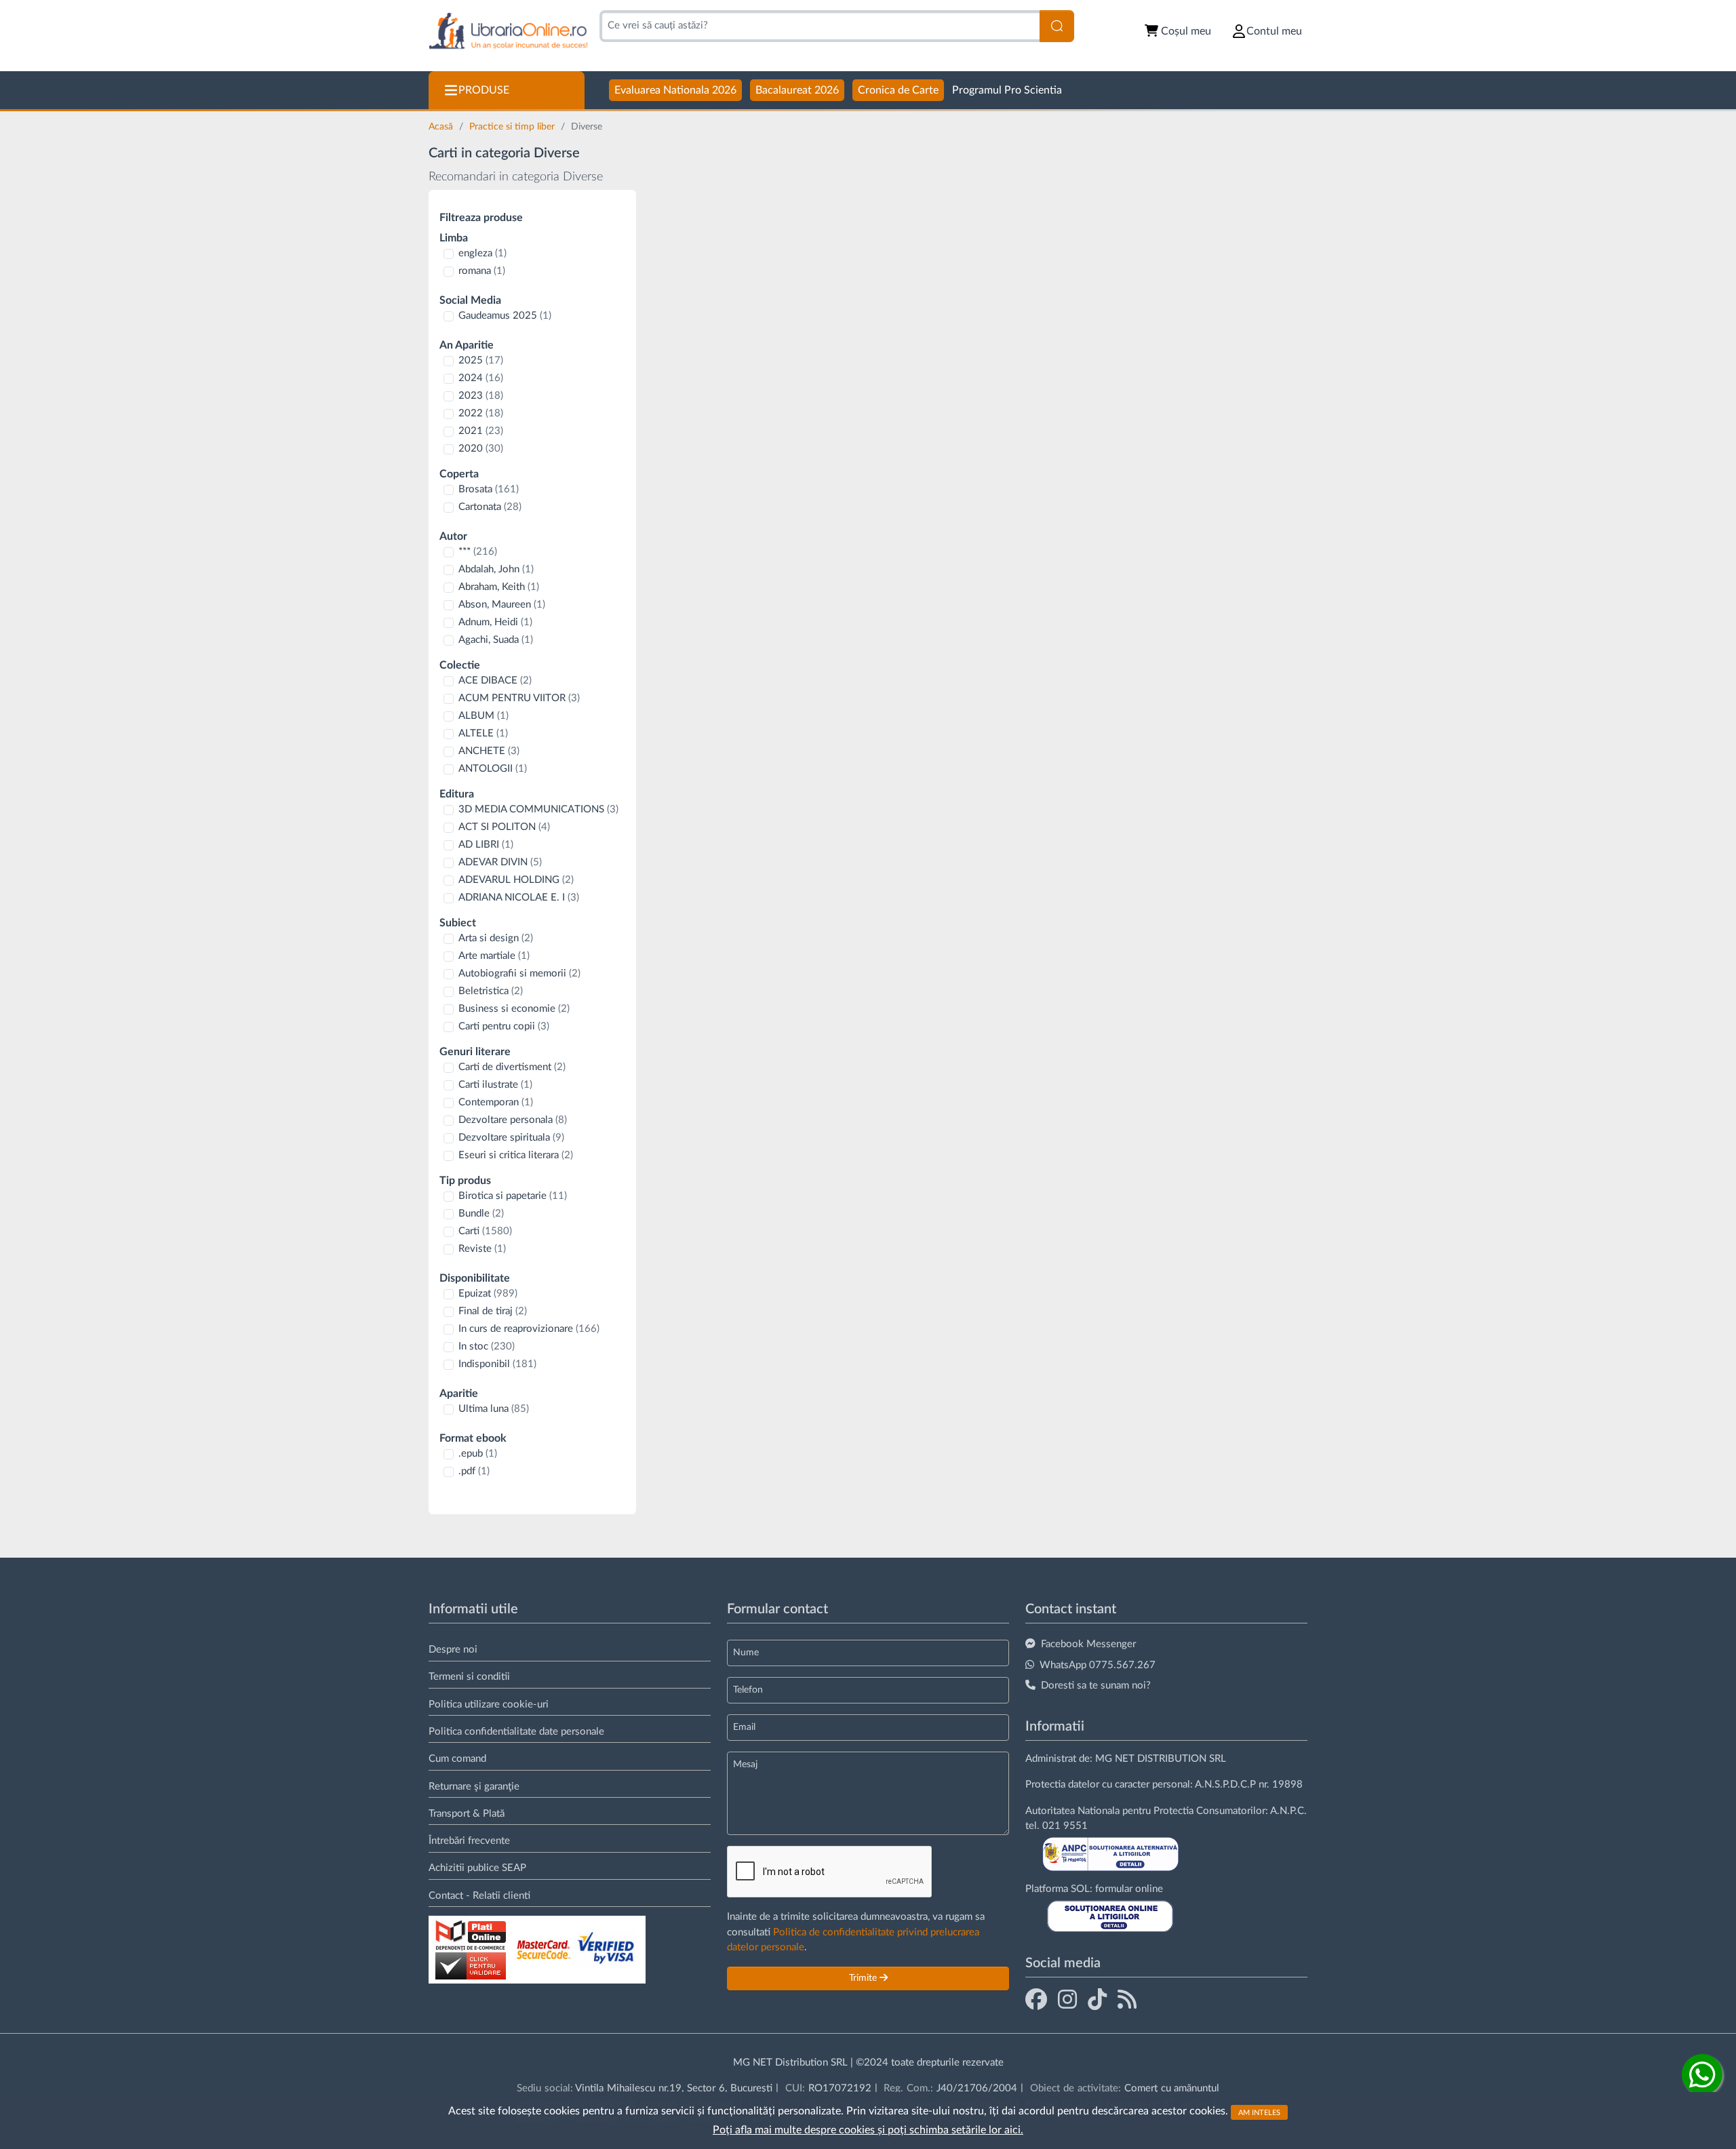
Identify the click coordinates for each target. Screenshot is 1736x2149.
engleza (482, 253)
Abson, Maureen (502, 605)
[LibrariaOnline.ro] (508, 32)
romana (482, 271)
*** (478, 552)
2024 (481, 378)
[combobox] (820, 26)
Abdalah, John (496, 569)
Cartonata (490, 507)
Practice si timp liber (513, 127)
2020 (481, 449)
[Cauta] (1057, 26)
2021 (481, 431)
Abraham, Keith (499, 587)
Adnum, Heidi (495, 622)
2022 (481, 413)
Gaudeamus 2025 (505, 316)
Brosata (489, 489)
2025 (481, 360)
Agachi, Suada (496, 640)
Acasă (442, 127)
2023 (481, 396)
